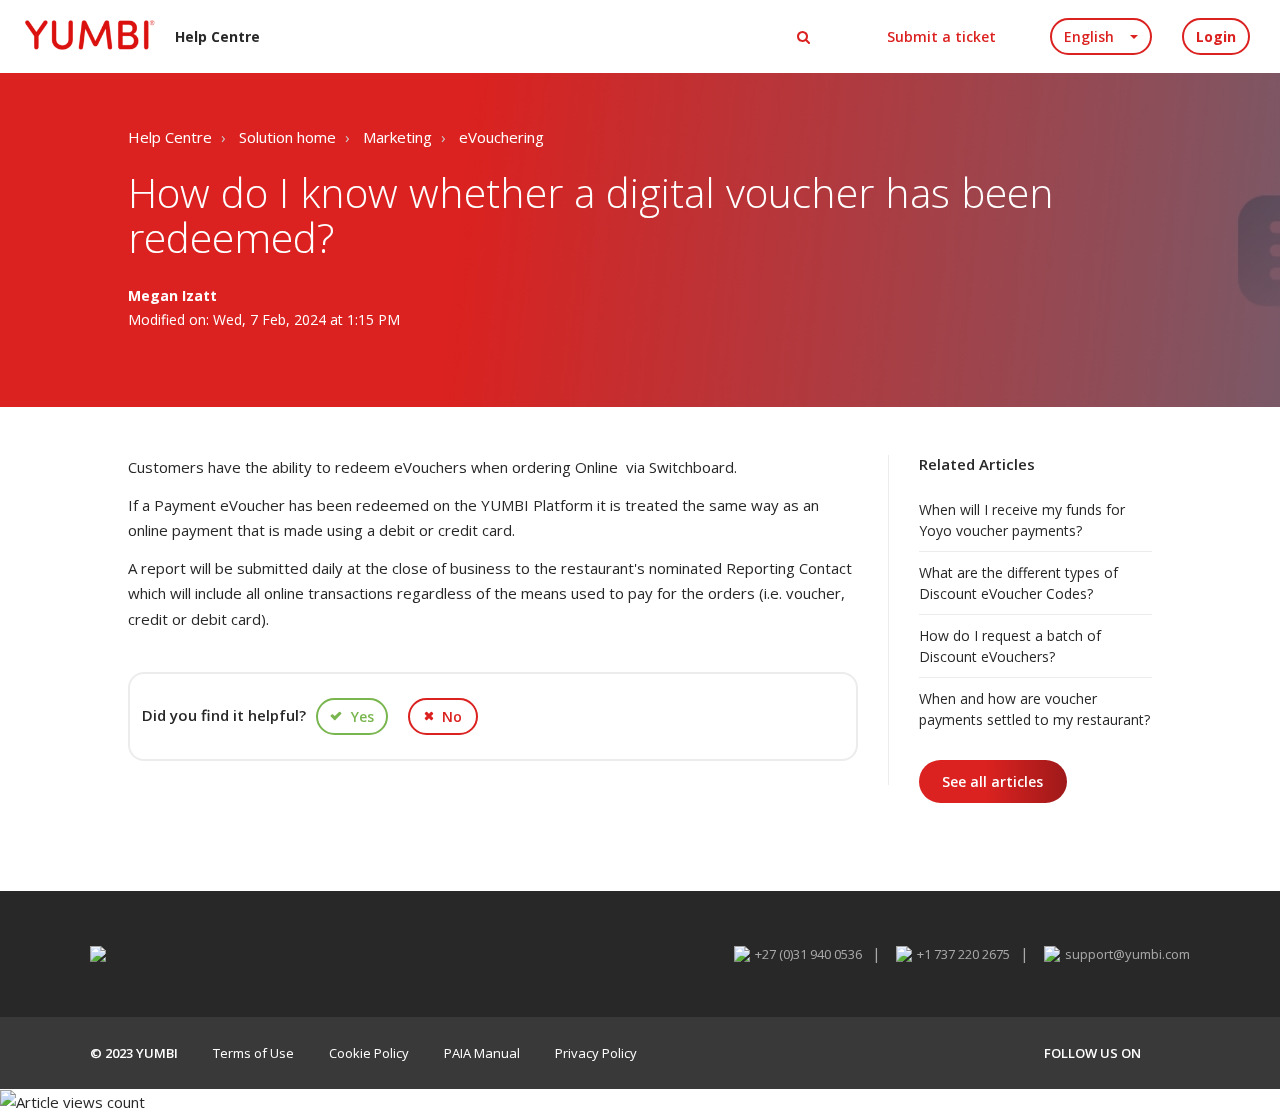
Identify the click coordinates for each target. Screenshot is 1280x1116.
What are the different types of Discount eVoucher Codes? (1018, 583)
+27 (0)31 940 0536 (808, 954)
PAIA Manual (482, 1053)
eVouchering (501, 137)
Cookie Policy (369, 1053)
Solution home (287, 137)
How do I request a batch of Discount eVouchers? (1010, 646)
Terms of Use (253, 1053)
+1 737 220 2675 (963, 954)
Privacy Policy (596, 1053)
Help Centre (170, 137)
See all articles (992, 781)
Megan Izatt (172, 295)
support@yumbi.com (1127, 954)
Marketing (397, 137)
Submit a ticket (941, 36)
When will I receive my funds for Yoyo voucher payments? (1022, 520)
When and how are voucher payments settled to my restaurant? (1034, 709)
